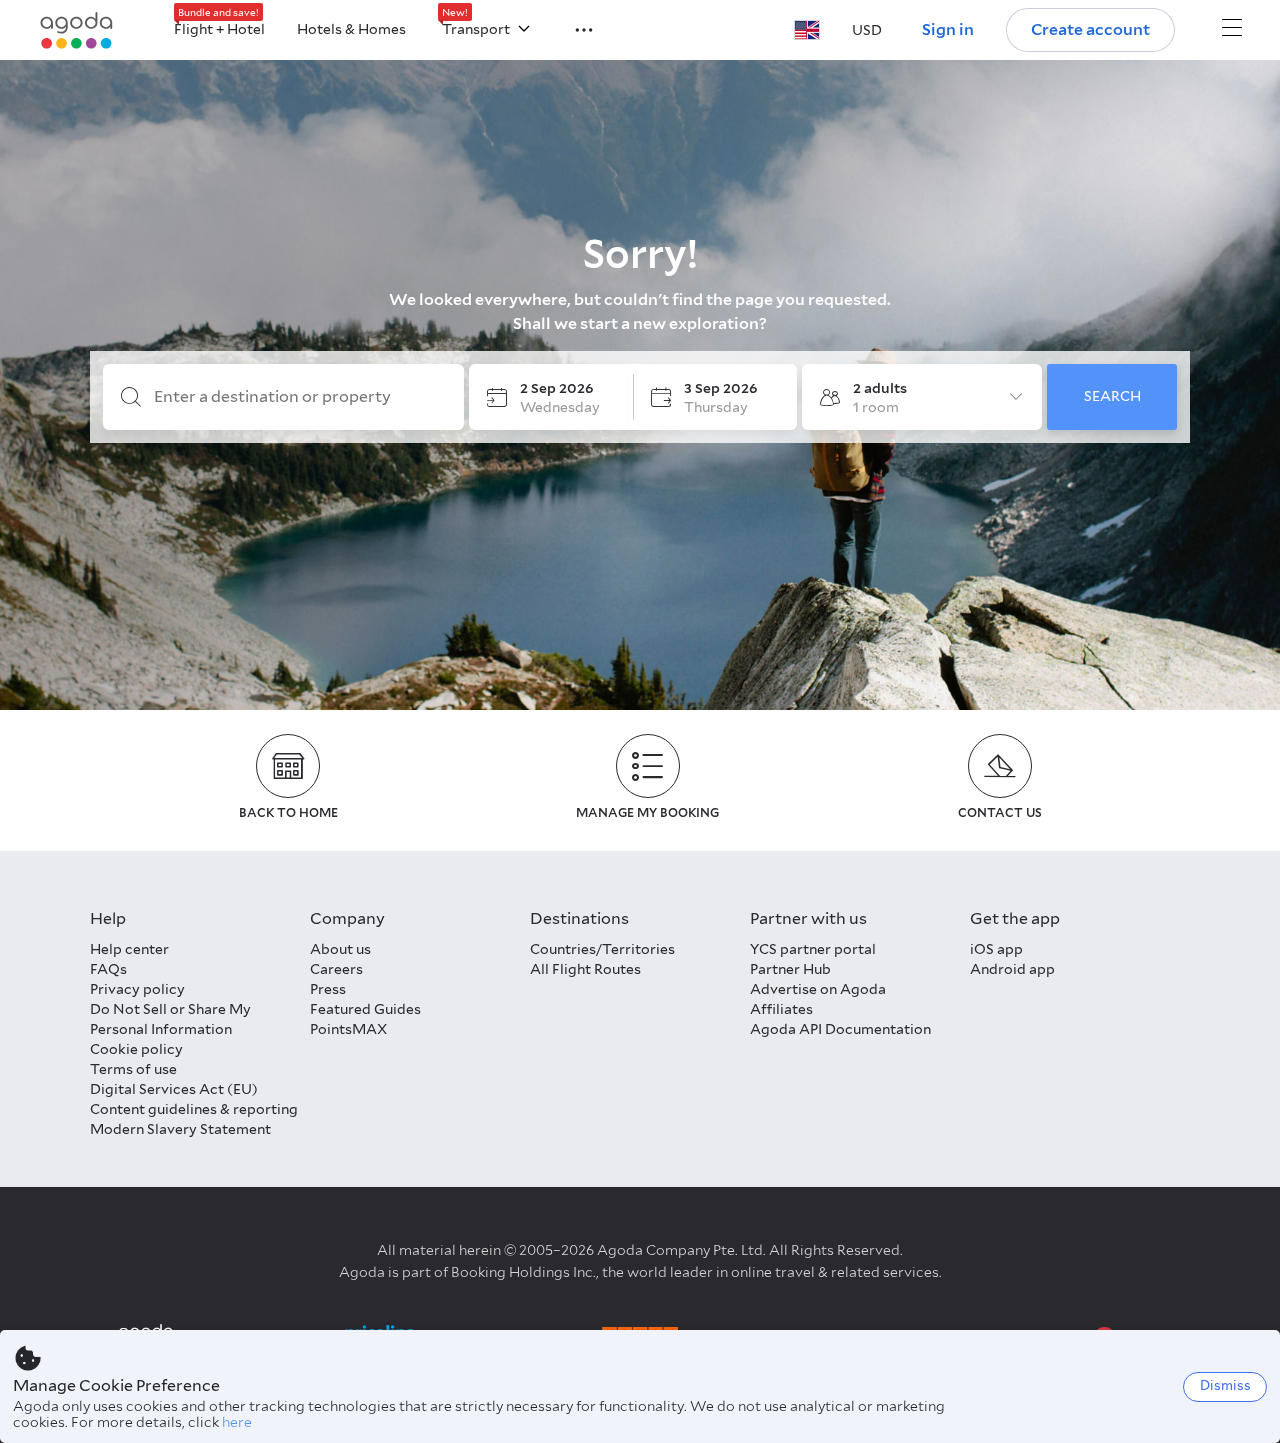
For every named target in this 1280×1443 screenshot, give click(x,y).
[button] (572, 28)
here (237, 1422)
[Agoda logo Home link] (77, 30)
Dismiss (1225, 1385)
